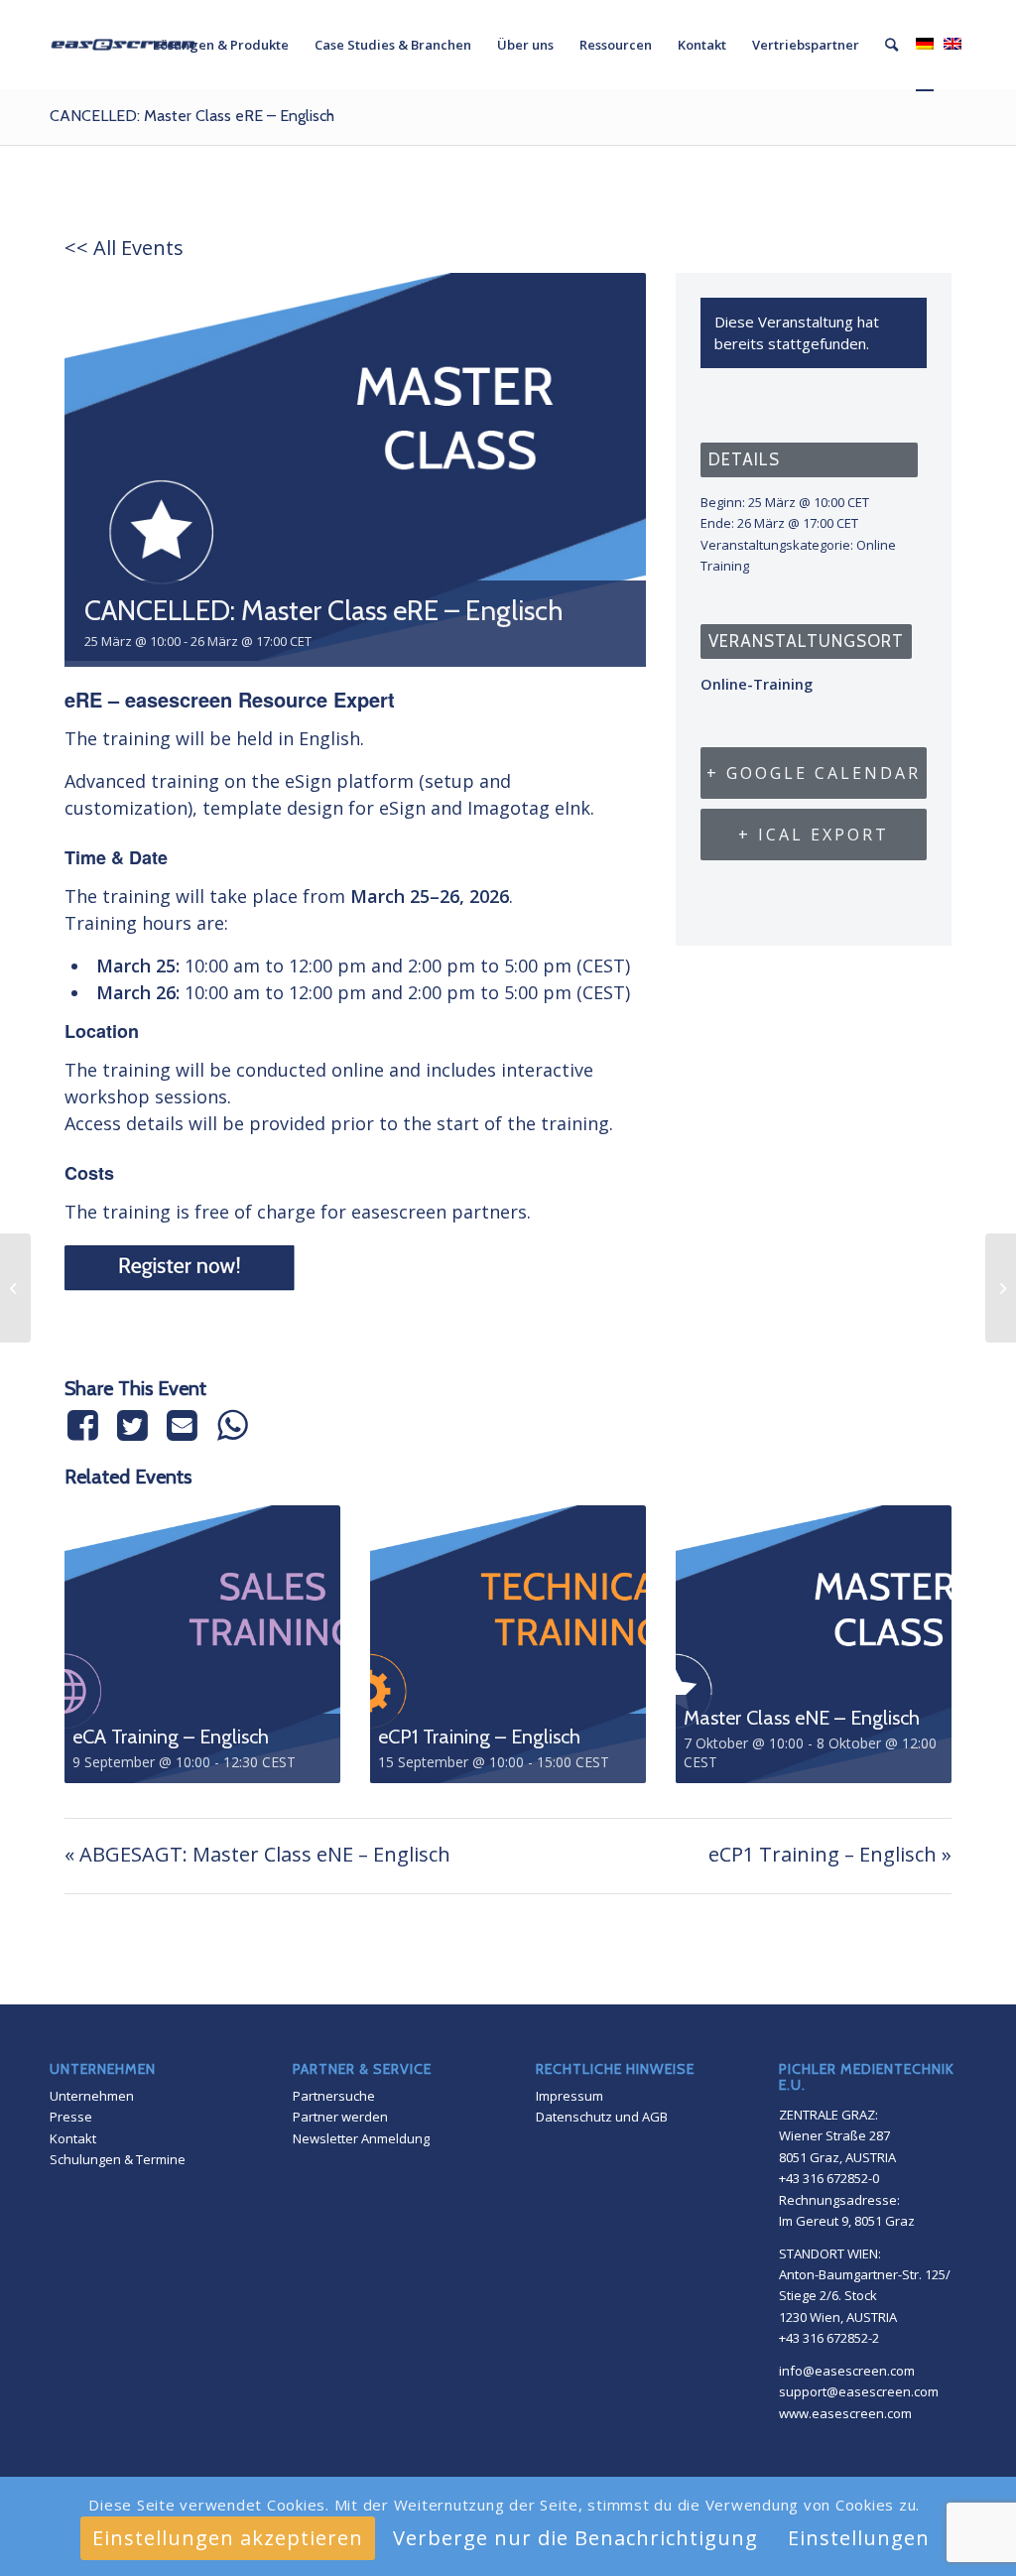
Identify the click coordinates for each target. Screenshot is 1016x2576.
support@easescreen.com (859, 2391)
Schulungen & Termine (118, 2159)
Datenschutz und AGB (602, 2117)
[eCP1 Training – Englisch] (1001, 1288)
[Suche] (891, 45)
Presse (71, 2117)
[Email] (183, 1425)
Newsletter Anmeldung (361, 2138)
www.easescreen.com (845, 2413)
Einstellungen (859, 2538)
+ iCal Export (814, 835)
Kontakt (73, 2138)
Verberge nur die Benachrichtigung (575, 2538)
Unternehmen (92, 2096)
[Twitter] (132, 1425)
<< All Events (124, 248)
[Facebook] (86, 1425)
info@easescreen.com (847, 2371)
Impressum (570, 2096)
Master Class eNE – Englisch (802, 1718)
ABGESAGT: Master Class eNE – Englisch (257, 1854)
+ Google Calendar (814, 773)
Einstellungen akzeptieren (228, 2538)
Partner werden (340, 2117)
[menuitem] (221, 45)
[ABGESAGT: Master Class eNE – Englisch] (15, 1288)
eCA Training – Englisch (171, 1737)
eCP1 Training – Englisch (479, 1737)
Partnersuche (334, 2096)
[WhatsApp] (232, 1425)
